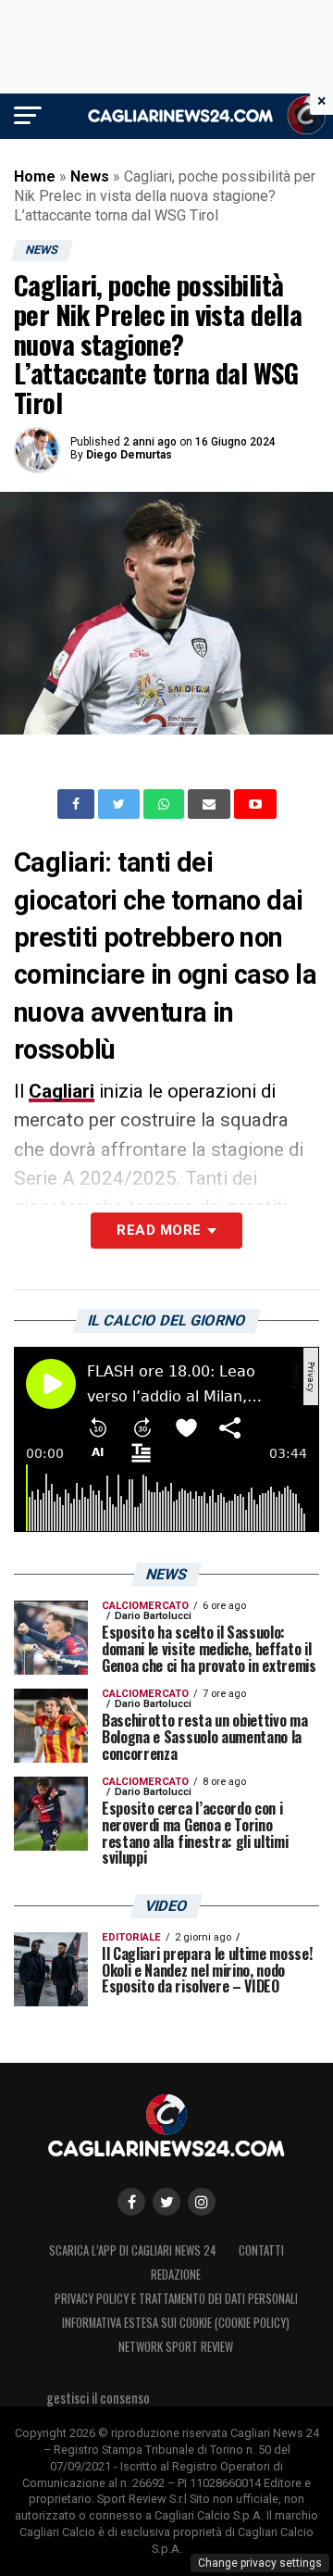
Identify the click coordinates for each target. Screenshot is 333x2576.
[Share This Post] (166, 804)
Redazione (176, 2274)
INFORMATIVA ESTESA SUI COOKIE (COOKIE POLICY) (176, 2323)
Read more (159, 1230)
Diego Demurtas (129, 455)
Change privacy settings (260, 2563)
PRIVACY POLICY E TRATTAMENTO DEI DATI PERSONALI (176, 2299)
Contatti (261, 2250)
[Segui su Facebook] (131, 2202)
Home (35, 176)
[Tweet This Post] (121, 804)
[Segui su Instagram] (202, 2202)
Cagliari (62, 1091)
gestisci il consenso (98, 2398)
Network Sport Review (176, 2347)
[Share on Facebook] (78, 804)
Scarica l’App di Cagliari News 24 (133, 2250)
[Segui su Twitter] (166, 2202)
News (90, 176)
